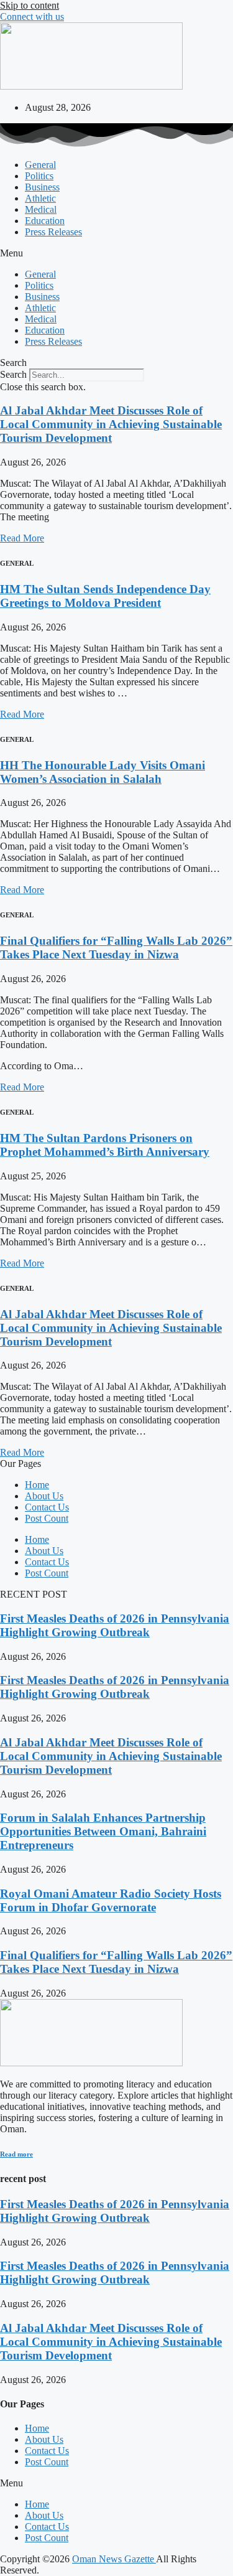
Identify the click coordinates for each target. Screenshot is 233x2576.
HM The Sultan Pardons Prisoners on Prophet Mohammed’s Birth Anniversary (105, 1145)
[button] (116, 253)
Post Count (47, 1518)
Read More (22, 538)
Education (45, 221)
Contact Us (47, 1507)
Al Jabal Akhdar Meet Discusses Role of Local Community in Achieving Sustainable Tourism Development (111, 424)
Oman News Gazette (114, 2559)
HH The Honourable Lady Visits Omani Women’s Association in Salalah (103, 772)
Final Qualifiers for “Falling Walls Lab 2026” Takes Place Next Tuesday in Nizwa (116, 948)
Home (37, 1485)
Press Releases (53, 232)
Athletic (40, 198)
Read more (16, 2154)
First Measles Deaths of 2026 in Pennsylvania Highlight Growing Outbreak (115, 1625)
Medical (41, 209)
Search (13, 374)
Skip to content (30, 5)
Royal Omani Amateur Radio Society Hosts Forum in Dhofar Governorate (111, 1900)
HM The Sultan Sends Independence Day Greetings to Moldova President (105, 596)
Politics (39, 176)
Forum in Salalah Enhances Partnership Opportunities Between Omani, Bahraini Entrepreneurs (103, 1831)
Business (42, 187)
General (40, 165)
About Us (44, 1496)
